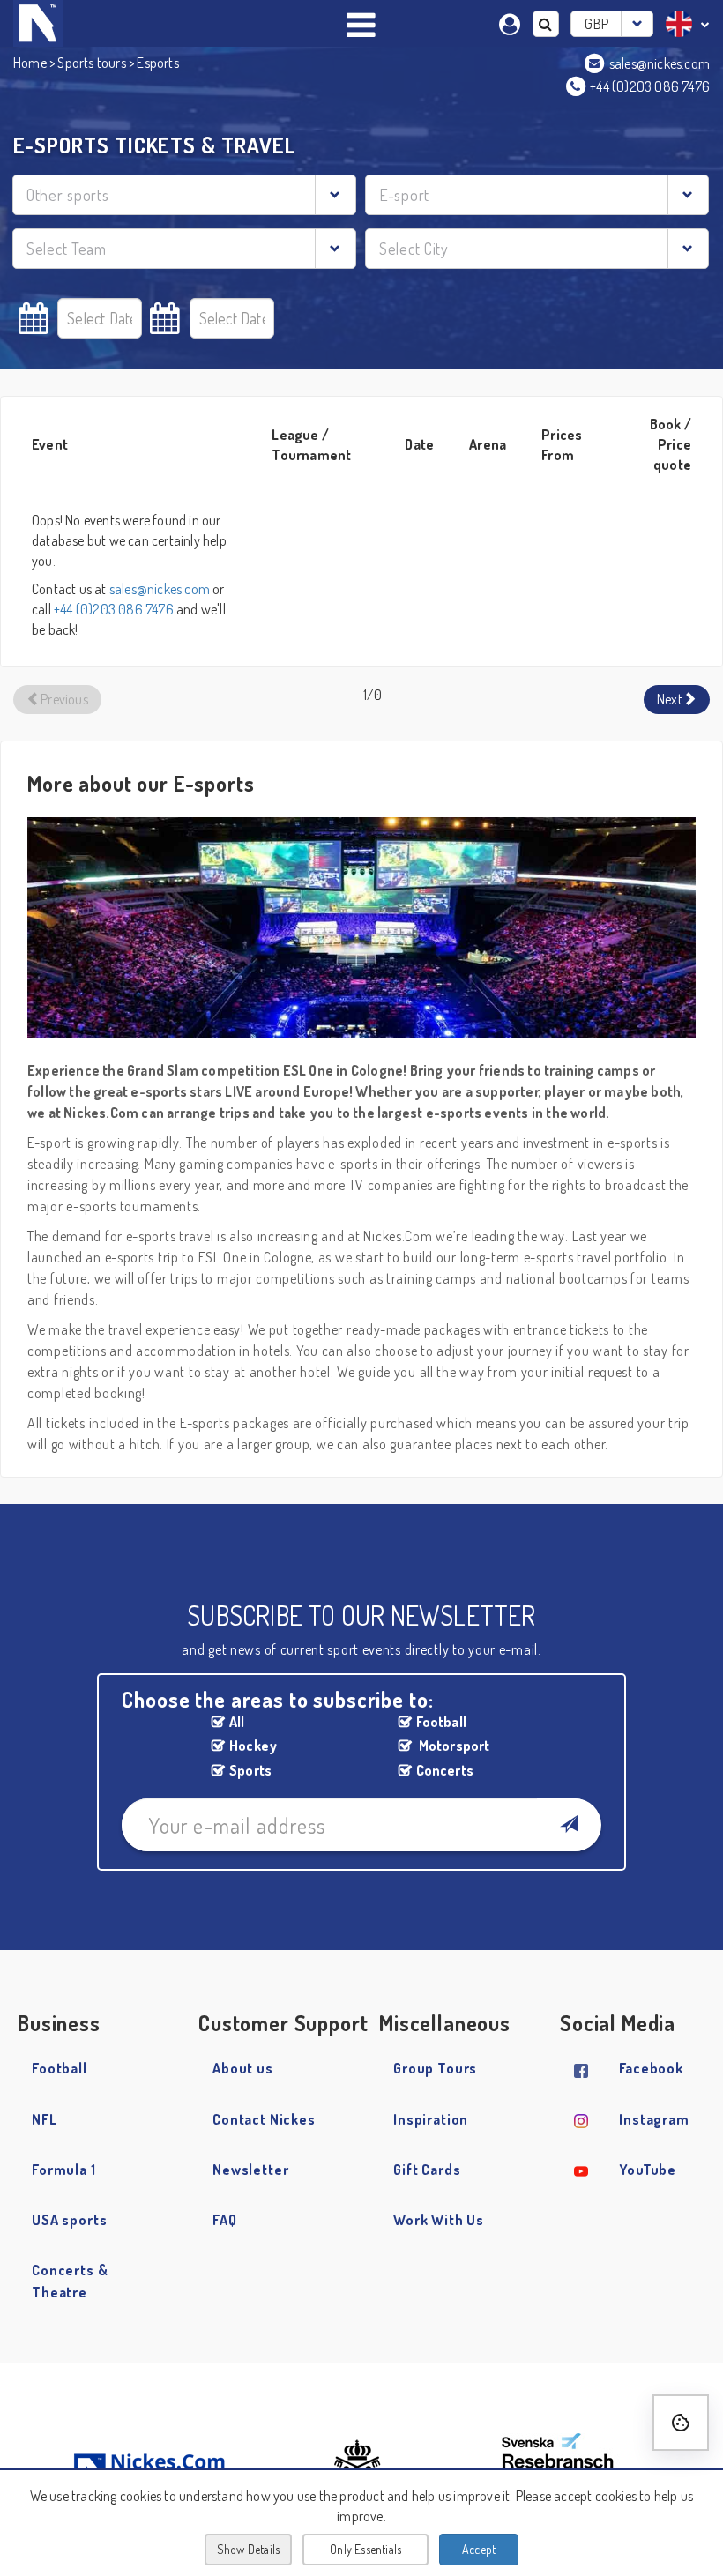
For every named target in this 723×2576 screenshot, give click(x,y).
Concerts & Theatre (70, 2281)
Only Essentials (365, 2549)
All (237, 1722)
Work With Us (439, 2220)
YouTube (648, 2170)
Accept (479, 2549)
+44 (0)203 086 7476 (114, 609)
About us (243, 2068)
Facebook (651, 2068)
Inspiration (431, 2119)
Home (30, 63)
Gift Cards (427, 2170)
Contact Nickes (264, 2119)
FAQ (225, 2220)
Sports (250, 1770)
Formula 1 (64, 2170)
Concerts (445, 1770)
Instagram (654, 2119)
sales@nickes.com (160, 589)
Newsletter (251, 2170)
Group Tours (435, 2068)
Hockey (253, 1746)
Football (442, 1722)
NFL (45, 2119)
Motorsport (453, 1746)
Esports (157, 63)
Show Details (248, 2549)
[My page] (512, 22)
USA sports (70, 2220)
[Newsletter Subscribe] (568, 1825)
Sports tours (91, 63)
